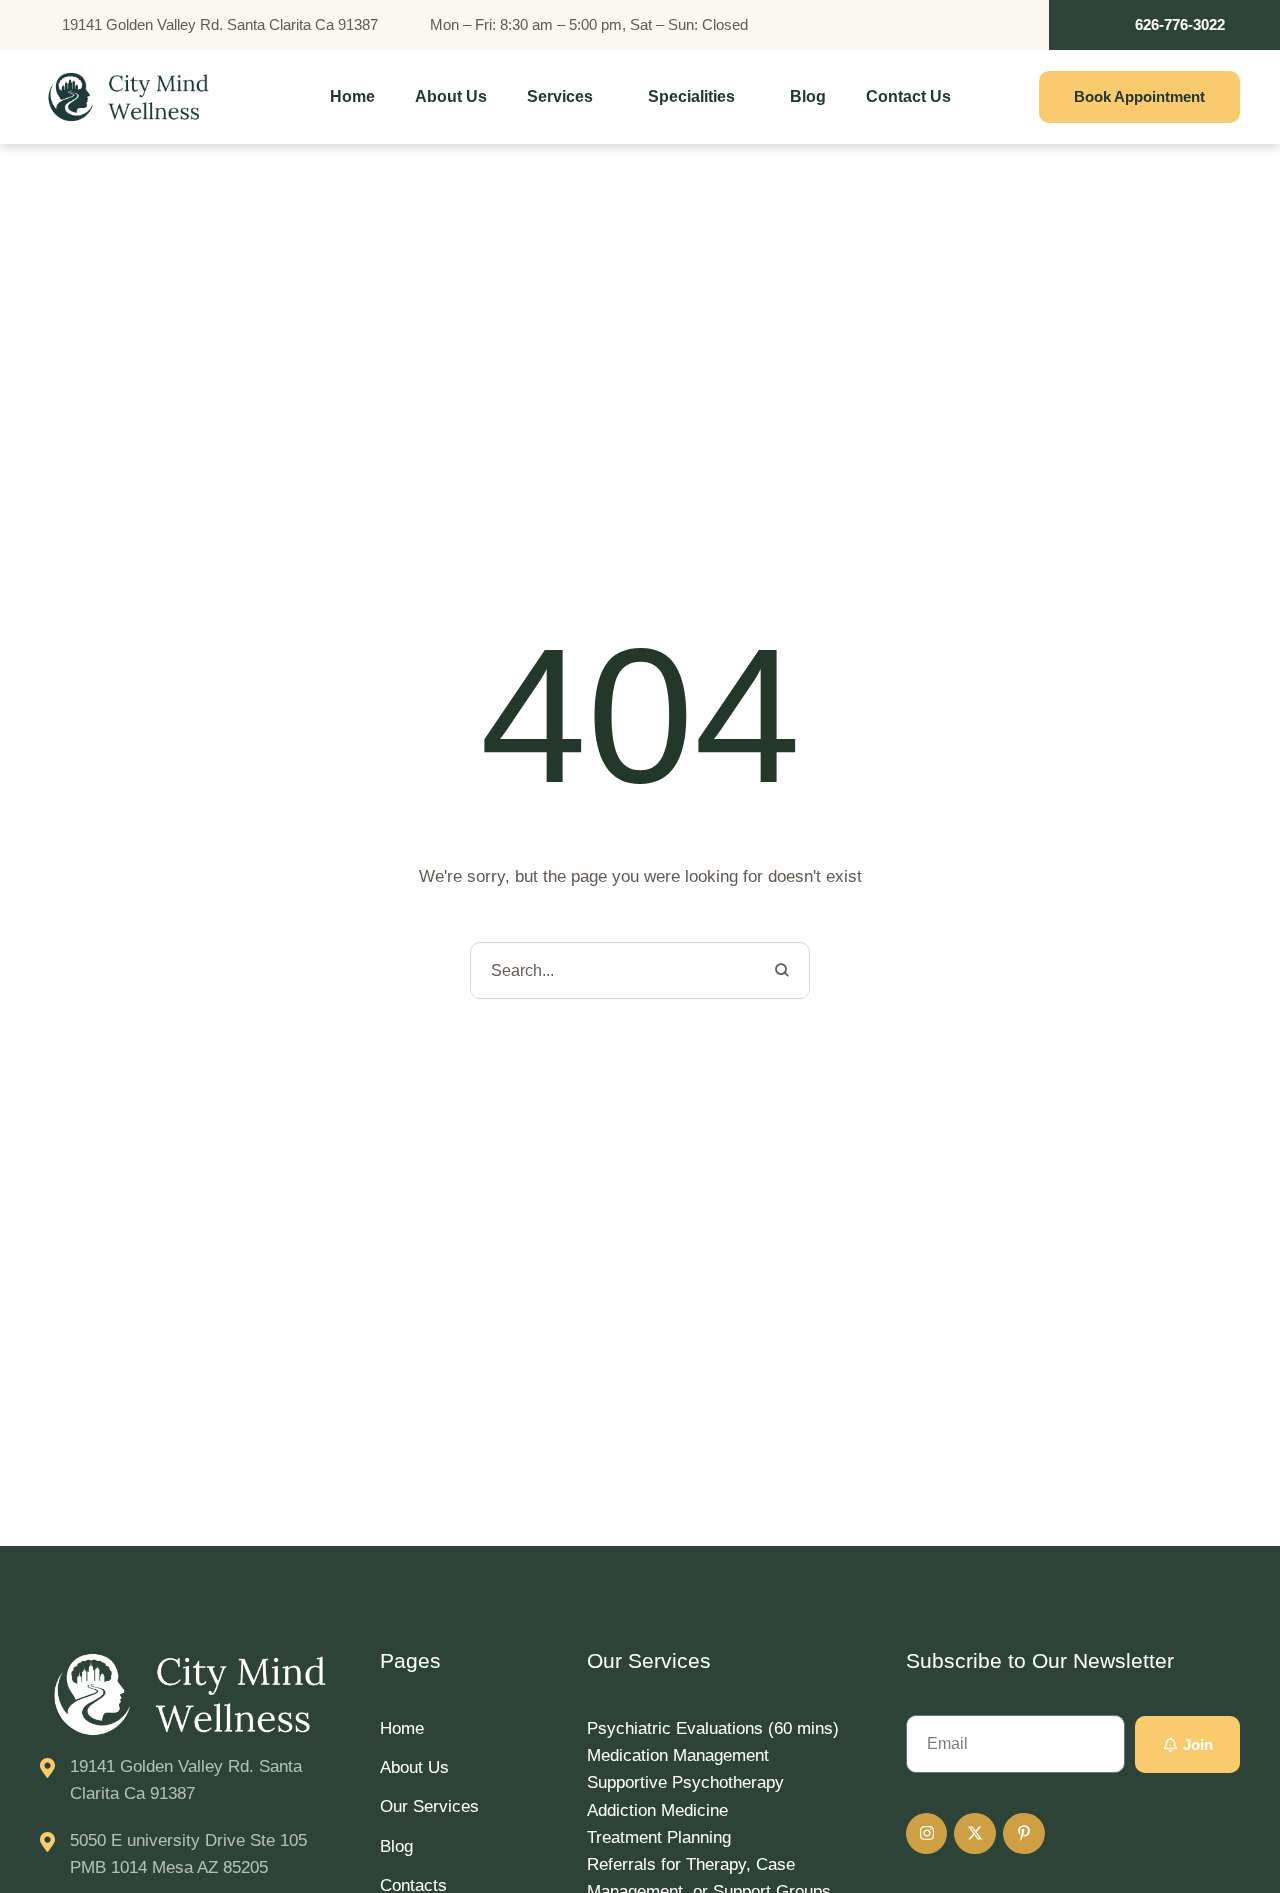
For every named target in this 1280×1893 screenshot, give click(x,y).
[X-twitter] (975, 1834)
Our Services (429, 1806)
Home (402, 1728)
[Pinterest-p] (1024, 1834)
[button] (1164, 25)
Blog (396, 1846)
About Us (414, 1767)
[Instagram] (927, 1834)
